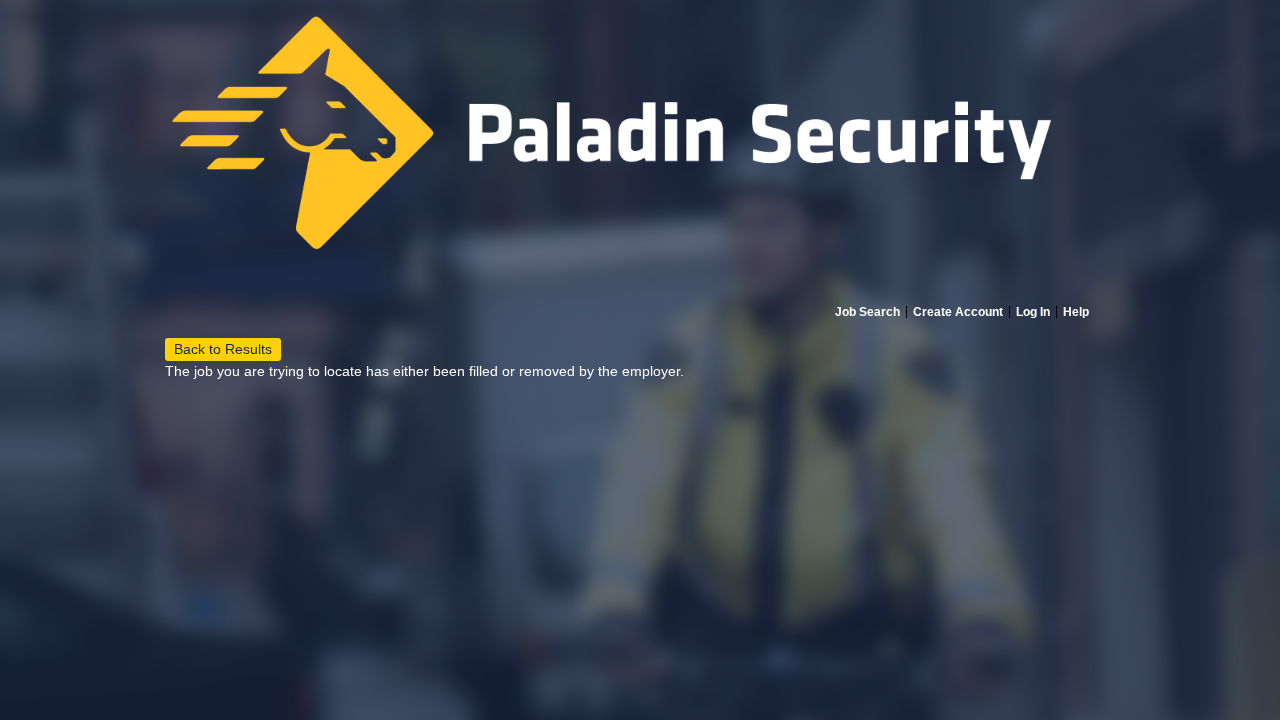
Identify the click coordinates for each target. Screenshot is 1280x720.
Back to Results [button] (223, 349)
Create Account (958, 312)
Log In (1033, 312)
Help (1076, 312)
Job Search (867, 312)
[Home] (640, 152)
